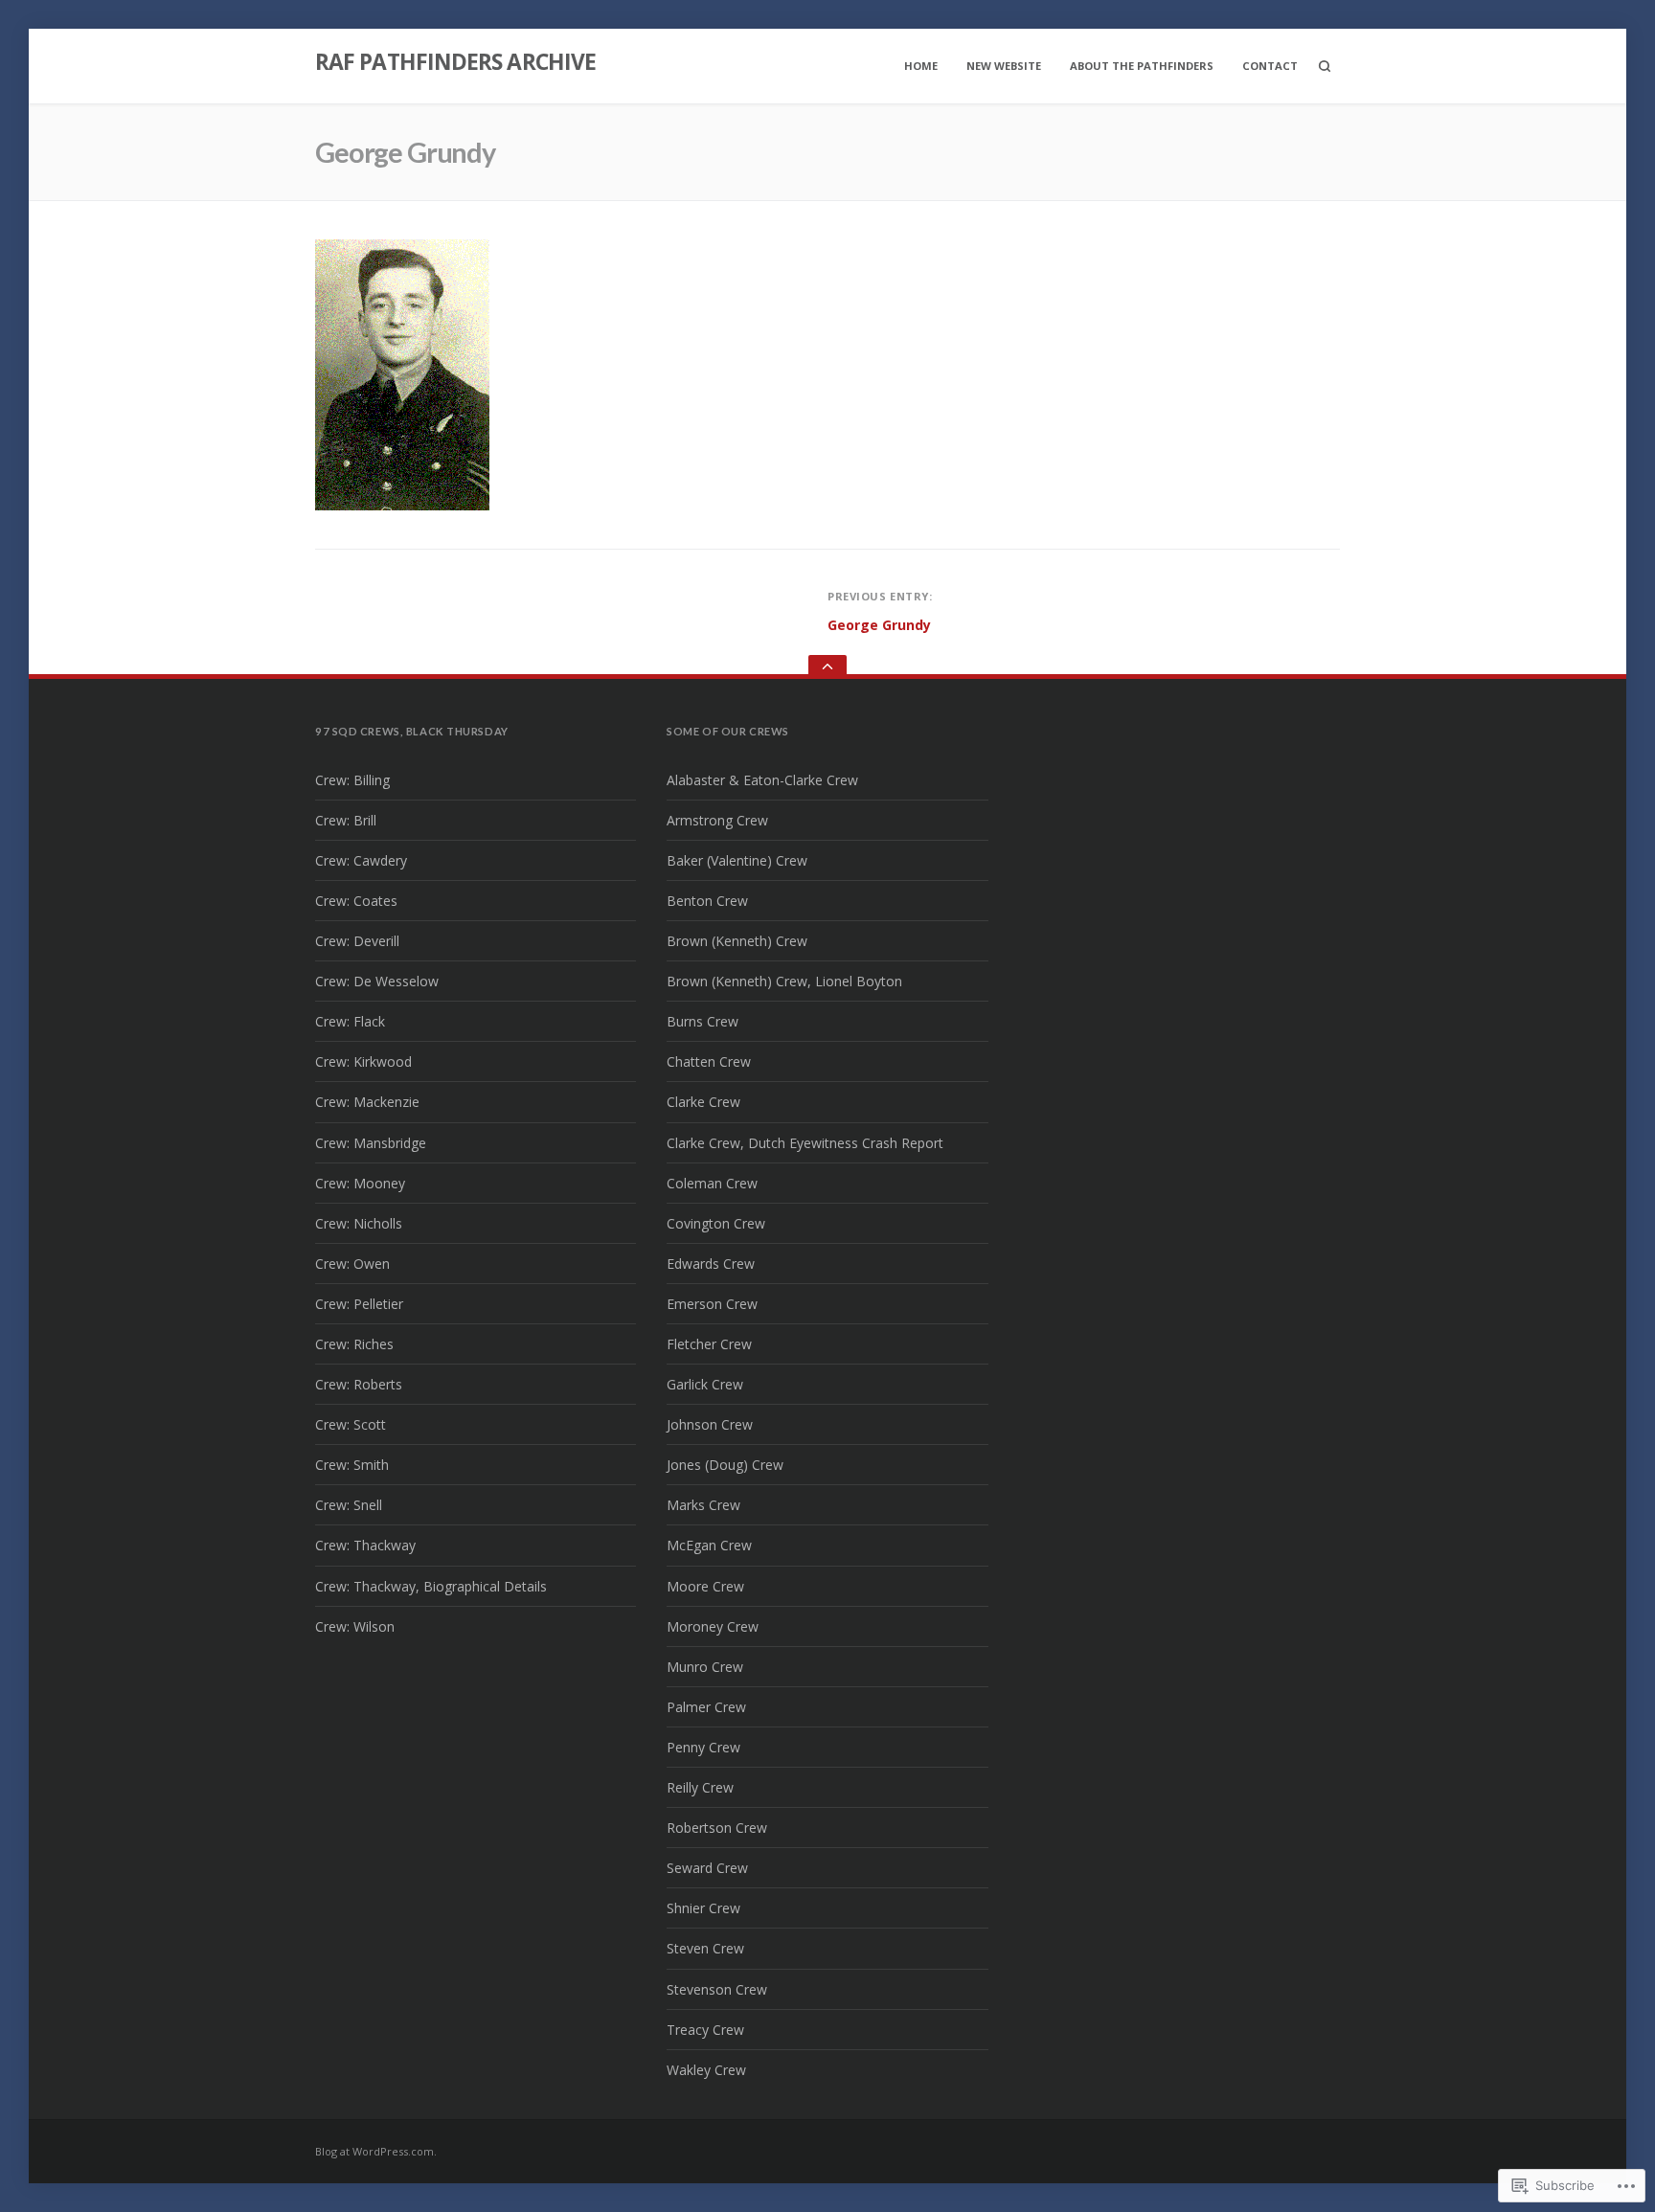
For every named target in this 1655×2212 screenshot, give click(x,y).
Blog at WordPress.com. (376, 2151)
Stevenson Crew (717, 1989)
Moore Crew (705, 1586)
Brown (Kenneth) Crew (737, 941)
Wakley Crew (706, 2070)
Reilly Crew (700, 1787)
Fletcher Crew (709, 1344)
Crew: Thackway (365, 1545)
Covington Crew (716, 1223)
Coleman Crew (712, 1183)
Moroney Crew (713, 1626)
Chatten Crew (709, 1061)
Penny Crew (703, 1747)
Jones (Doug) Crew (725, 1465)
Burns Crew (703, 1021)
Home (921, 66)
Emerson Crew (712, 1304)
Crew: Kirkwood (363, 1061)
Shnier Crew (703, 1908)
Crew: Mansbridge (371, 1143)
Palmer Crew (706, 1707)
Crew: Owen (352, 1264)
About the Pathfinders (1142, 66)
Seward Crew (707, 1868)
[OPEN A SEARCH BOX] (1325, 66)
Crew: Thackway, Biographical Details (431, 1586)
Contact (1270, 66)
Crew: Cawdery (361, 860)
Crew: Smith (352, 1465)
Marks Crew (703, 1505)
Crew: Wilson (355, 1626)
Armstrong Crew (717, 820)
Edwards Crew (711, 1264)
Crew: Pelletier (359, 1304)
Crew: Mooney (360, 1183)
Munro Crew (705, 1667)
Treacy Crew (705, 2030)
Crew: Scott (351, 1424)
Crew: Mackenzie (367, 1102)
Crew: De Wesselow (377, 981)
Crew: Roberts (359, 1384)
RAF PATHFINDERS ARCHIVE (455, 62)
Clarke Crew (703, 1102)
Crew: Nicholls (359, 1223)
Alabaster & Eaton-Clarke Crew (762, 780)
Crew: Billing (352, 780)
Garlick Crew (705, 1384)
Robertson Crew (717, 1828)
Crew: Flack (350, 1021)
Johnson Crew (710, 1424)
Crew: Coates (356, 901)
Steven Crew (705, 1948)
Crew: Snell (349, 1505)
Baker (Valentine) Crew (737, 860)
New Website (1004, 66)
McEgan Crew (709, 1545)
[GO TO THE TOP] (827, 667)
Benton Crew (707, 901)
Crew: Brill (346, 820)
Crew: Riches (354, 1344)
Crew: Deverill (357, 941)
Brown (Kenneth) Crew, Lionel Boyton (784, 981)
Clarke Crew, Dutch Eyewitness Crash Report (805, 1143)
